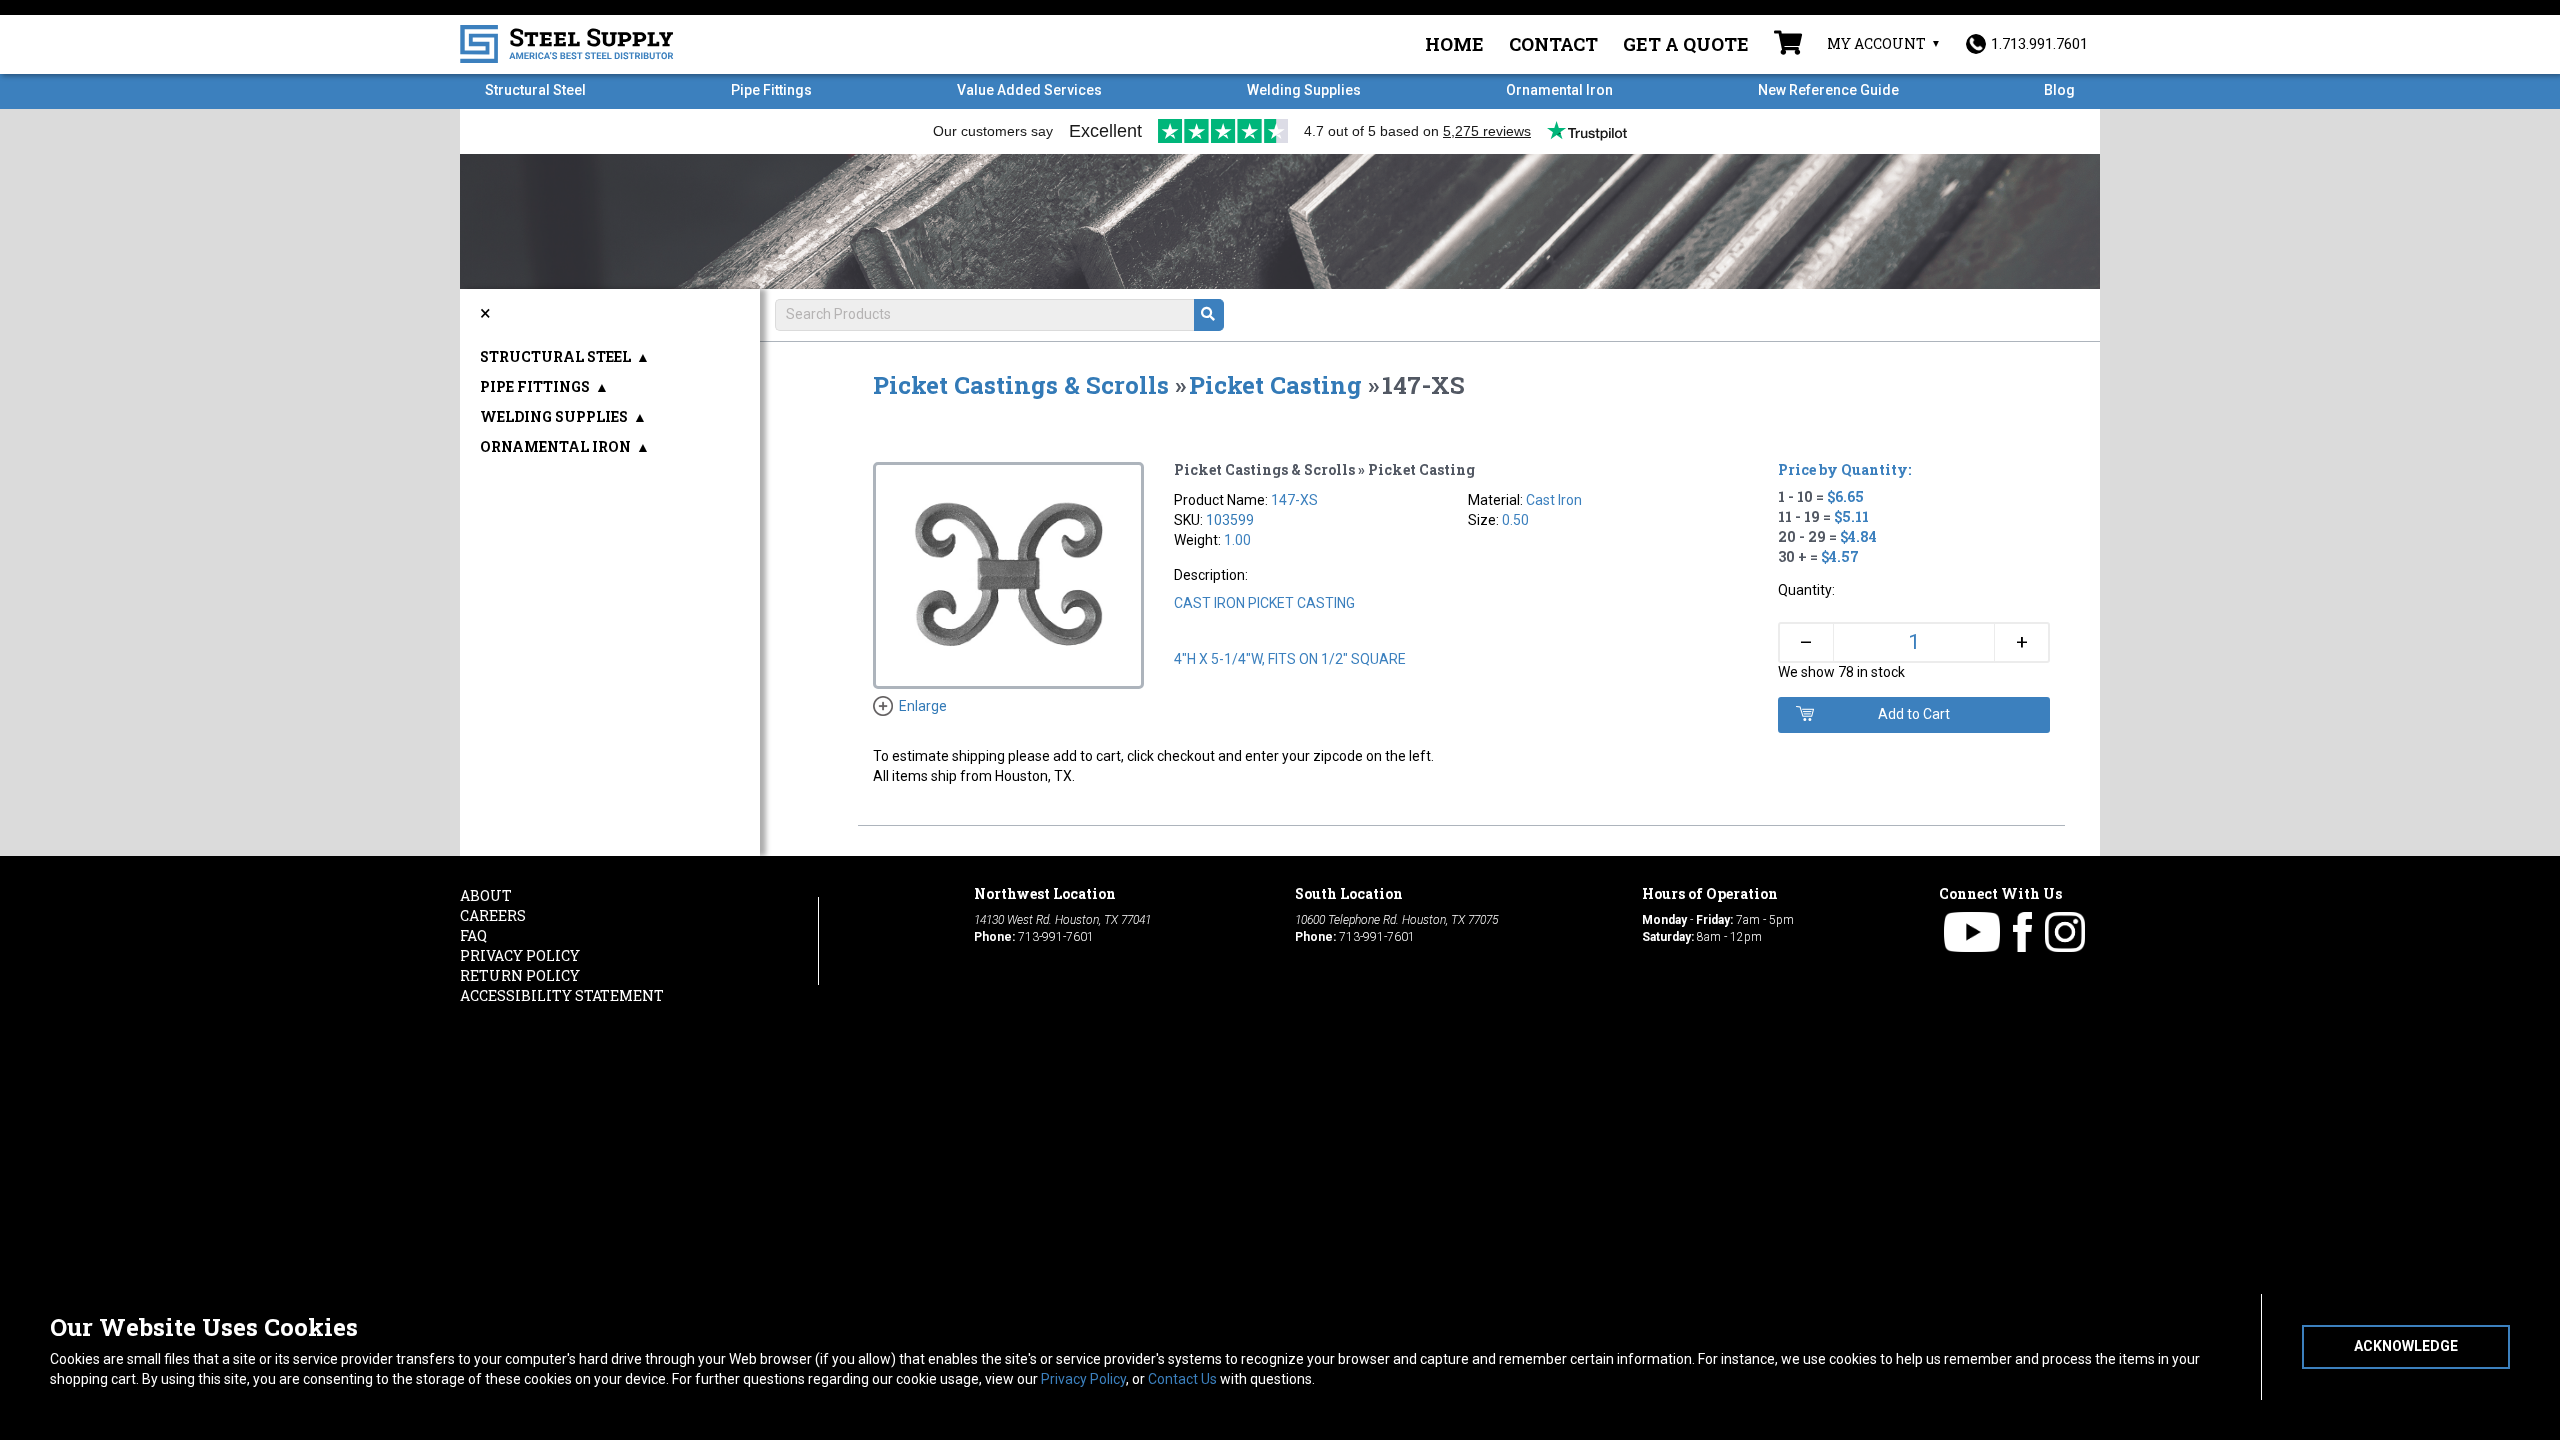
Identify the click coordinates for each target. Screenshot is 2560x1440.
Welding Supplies (1304, 90)
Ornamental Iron (1559, 90)
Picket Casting (1275, 385)
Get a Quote (1686, 44)
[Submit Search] (1209, 315)
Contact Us (1182, 1379)
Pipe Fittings (771, 90)
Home (1454, 44)
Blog (2059, 90)
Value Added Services (1029, 90)
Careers (493, 915)
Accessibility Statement (562, 995)
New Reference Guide (1828, 90)
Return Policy (520, 975)
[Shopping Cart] (1788, 45)
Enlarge (923, 706)
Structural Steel (535, 90)
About (486, 895)
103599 (1230, 520)
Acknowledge (2406, 1346)
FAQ (473, 935)
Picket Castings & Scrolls (1021, 385)
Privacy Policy (1083, 1379)
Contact (1553, 44)
